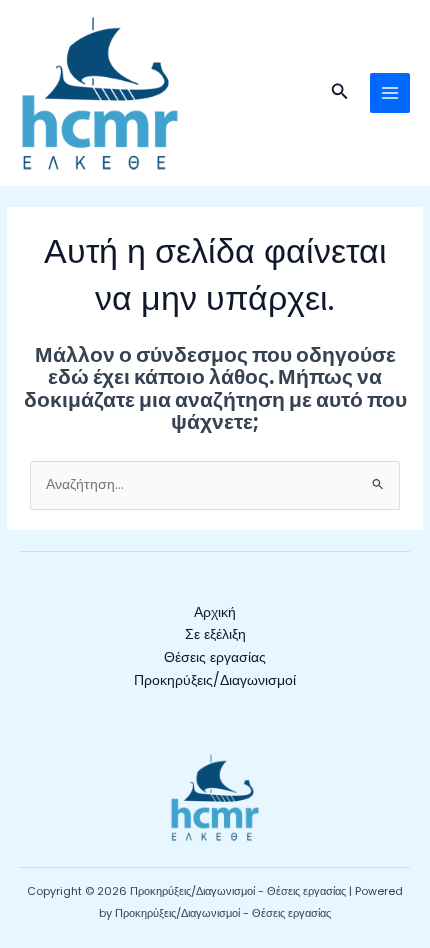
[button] (340, 93)
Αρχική (215, 612)
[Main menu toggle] (390, 93)
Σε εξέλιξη (215, 634)
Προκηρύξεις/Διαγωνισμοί (215, 680)
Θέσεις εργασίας (215, 657)
